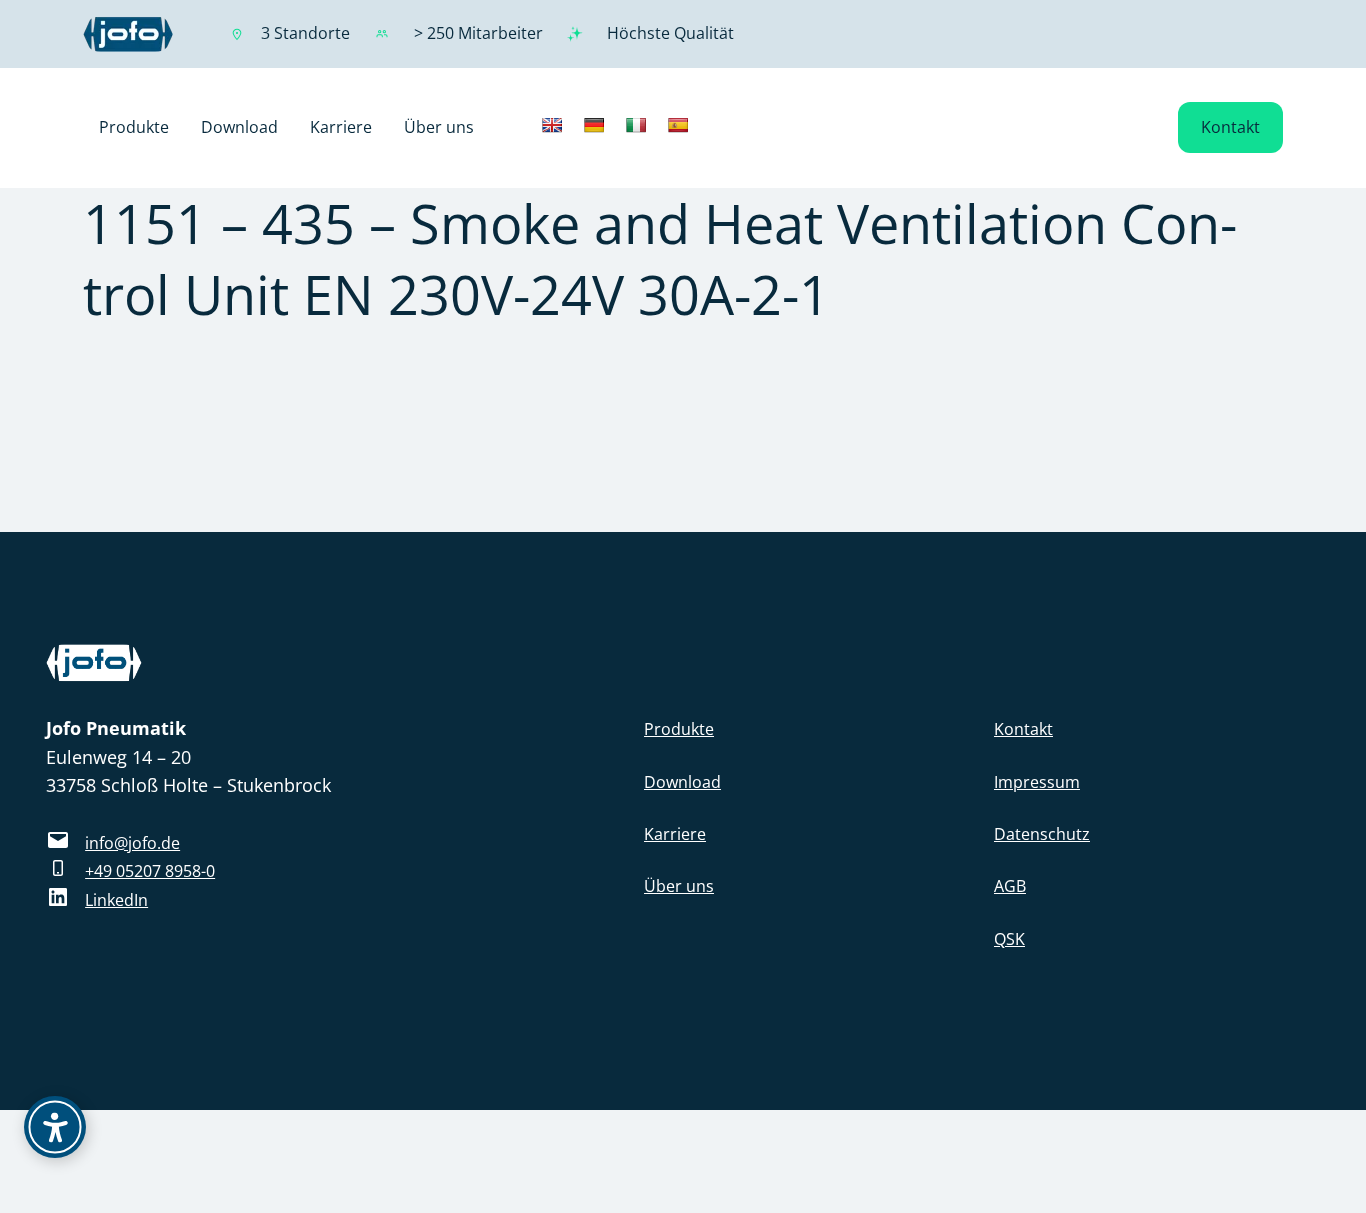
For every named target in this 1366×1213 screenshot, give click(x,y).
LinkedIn (116, 900)
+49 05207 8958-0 (150, 871)
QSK (1009, 939)
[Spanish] (678, 125)
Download (682, 782)
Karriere (675, 834)
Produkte (679, 729)
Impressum (1037, 782)
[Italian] (636, 125)
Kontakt (1230, 127)
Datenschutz (1042, 834)
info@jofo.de (132, 843)
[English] (552, 125)
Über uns (679, 886)
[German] (594, 125)
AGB (1010, 886)
